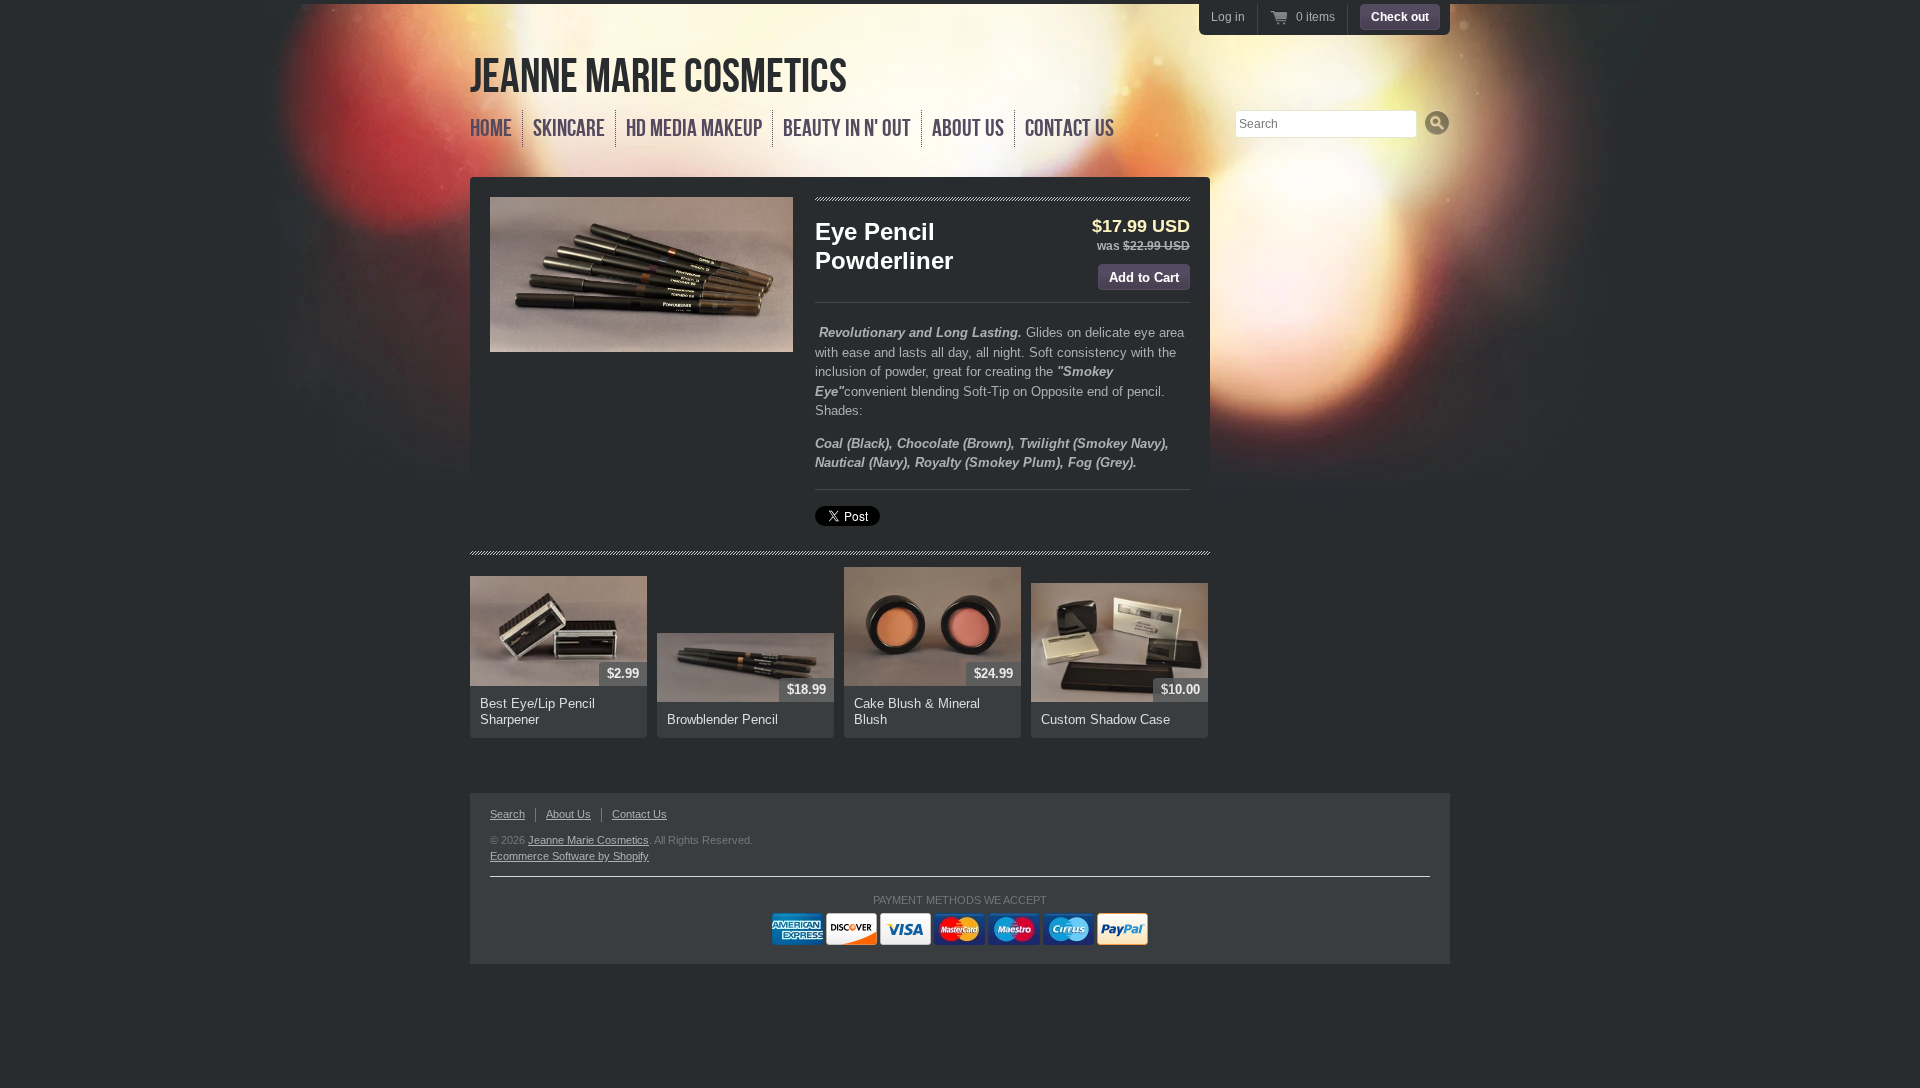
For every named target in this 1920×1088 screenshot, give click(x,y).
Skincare (569, 128)
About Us (968, 128)
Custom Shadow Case (1105, 719)
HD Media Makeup (694, 128)
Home (491, 128)
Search (507, 814)
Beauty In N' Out (847, 128)
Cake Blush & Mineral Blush (917, 711)
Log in (1228, 17)
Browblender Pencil (722, 719)
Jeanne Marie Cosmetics (658, 77)
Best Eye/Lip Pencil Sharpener (537, 711)
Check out (1400, 17)
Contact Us (1069, 128)
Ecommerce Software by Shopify (569, 856)
